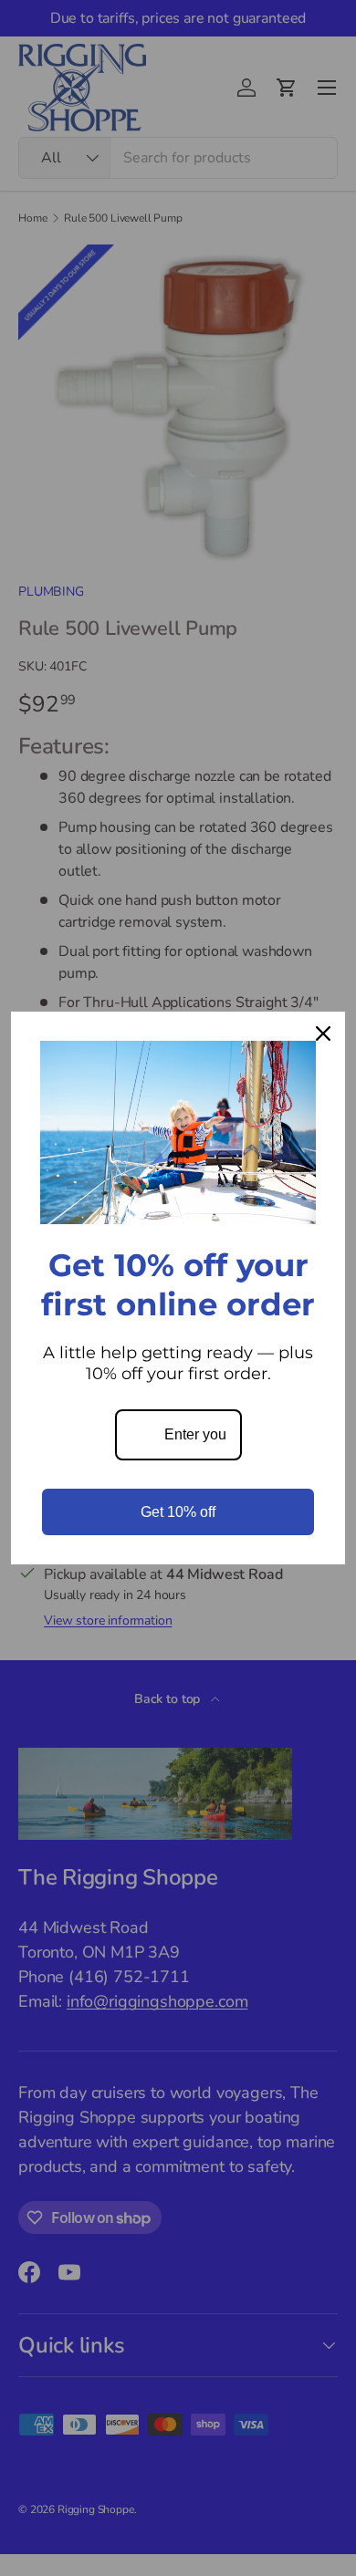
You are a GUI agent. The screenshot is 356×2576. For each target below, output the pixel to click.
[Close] (323, 1034)
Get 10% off (178, 1512)
